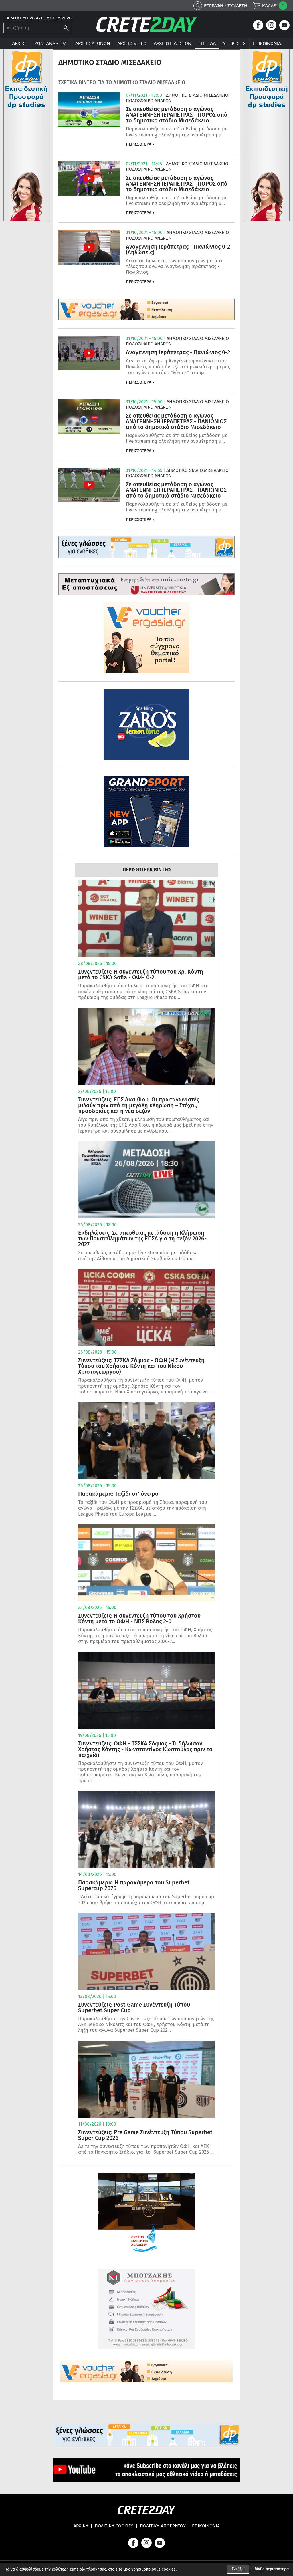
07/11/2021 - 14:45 (144, 164)
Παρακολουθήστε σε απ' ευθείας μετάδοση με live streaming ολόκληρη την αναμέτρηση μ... (177, 132)
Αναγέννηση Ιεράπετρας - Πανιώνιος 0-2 (178, 352)
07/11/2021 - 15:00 (144, 95)
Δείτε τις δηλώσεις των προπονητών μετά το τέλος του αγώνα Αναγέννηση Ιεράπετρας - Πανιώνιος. (175, 267)
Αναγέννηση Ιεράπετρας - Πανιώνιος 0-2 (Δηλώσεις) (178, 249)
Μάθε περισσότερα (272, 2569)
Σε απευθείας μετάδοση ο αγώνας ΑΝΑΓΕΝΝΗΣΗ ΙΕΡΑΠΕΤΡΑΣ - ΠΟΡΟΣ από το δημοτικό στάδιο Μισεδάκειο (177, 115)
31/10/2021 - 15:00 (144, 233)
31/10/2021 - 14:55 (144, 470)
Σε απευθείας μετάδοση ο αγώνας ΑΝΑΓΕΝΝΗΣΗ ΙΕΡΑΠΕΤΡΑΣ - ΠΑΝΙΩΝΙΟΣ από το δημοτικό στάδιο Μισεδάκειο (176, 421)
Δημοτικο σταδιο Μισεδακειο (197, 95)
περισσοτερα (139, 144)
